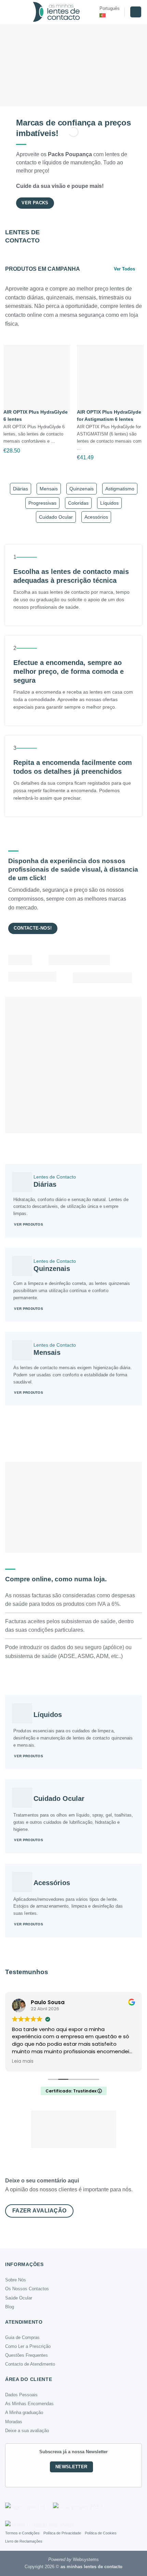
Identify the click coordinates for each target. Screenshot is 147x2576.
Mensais (49, 489)
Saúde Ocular (19, 2298)
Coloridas (78, 503)
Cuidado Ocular (56, 517)
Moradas (14, 2422)
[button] (9, 12)
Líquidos (109, 503)
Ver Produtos (29, 1224)
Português (110, 8)
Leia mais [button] (23, 2061)
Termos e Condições (22, 2533)
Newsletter (71, 2467)
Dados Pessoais (21, 2395)
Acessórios (96, 517)
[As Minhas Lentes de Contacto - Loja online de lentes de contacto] (56, 12)
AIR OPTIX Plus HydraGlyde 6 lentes (36, 416)
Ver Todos (124, 269)
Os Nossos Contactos (27, 2289)
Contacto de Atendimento (30, 2364)
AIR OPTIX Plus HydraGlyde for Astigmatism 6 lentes (109, 416)
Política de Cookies (101, 2533)
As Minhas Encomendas (29, 2404)
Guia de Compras (22, 2337)
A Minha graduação (24, 2412)
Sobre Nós (16, 2280)
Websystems (86, 2559)
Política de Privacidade (62, 2533)
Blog (10, 2307)
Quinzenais (82, 489)
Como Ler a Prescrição (28, 2346)
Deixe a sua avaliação (27, 2431)
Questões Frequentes (26, 2355)
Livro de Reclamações (24, 2541)
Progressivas (42, 503)
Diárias (21, 489)
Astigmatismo (120, 489)
